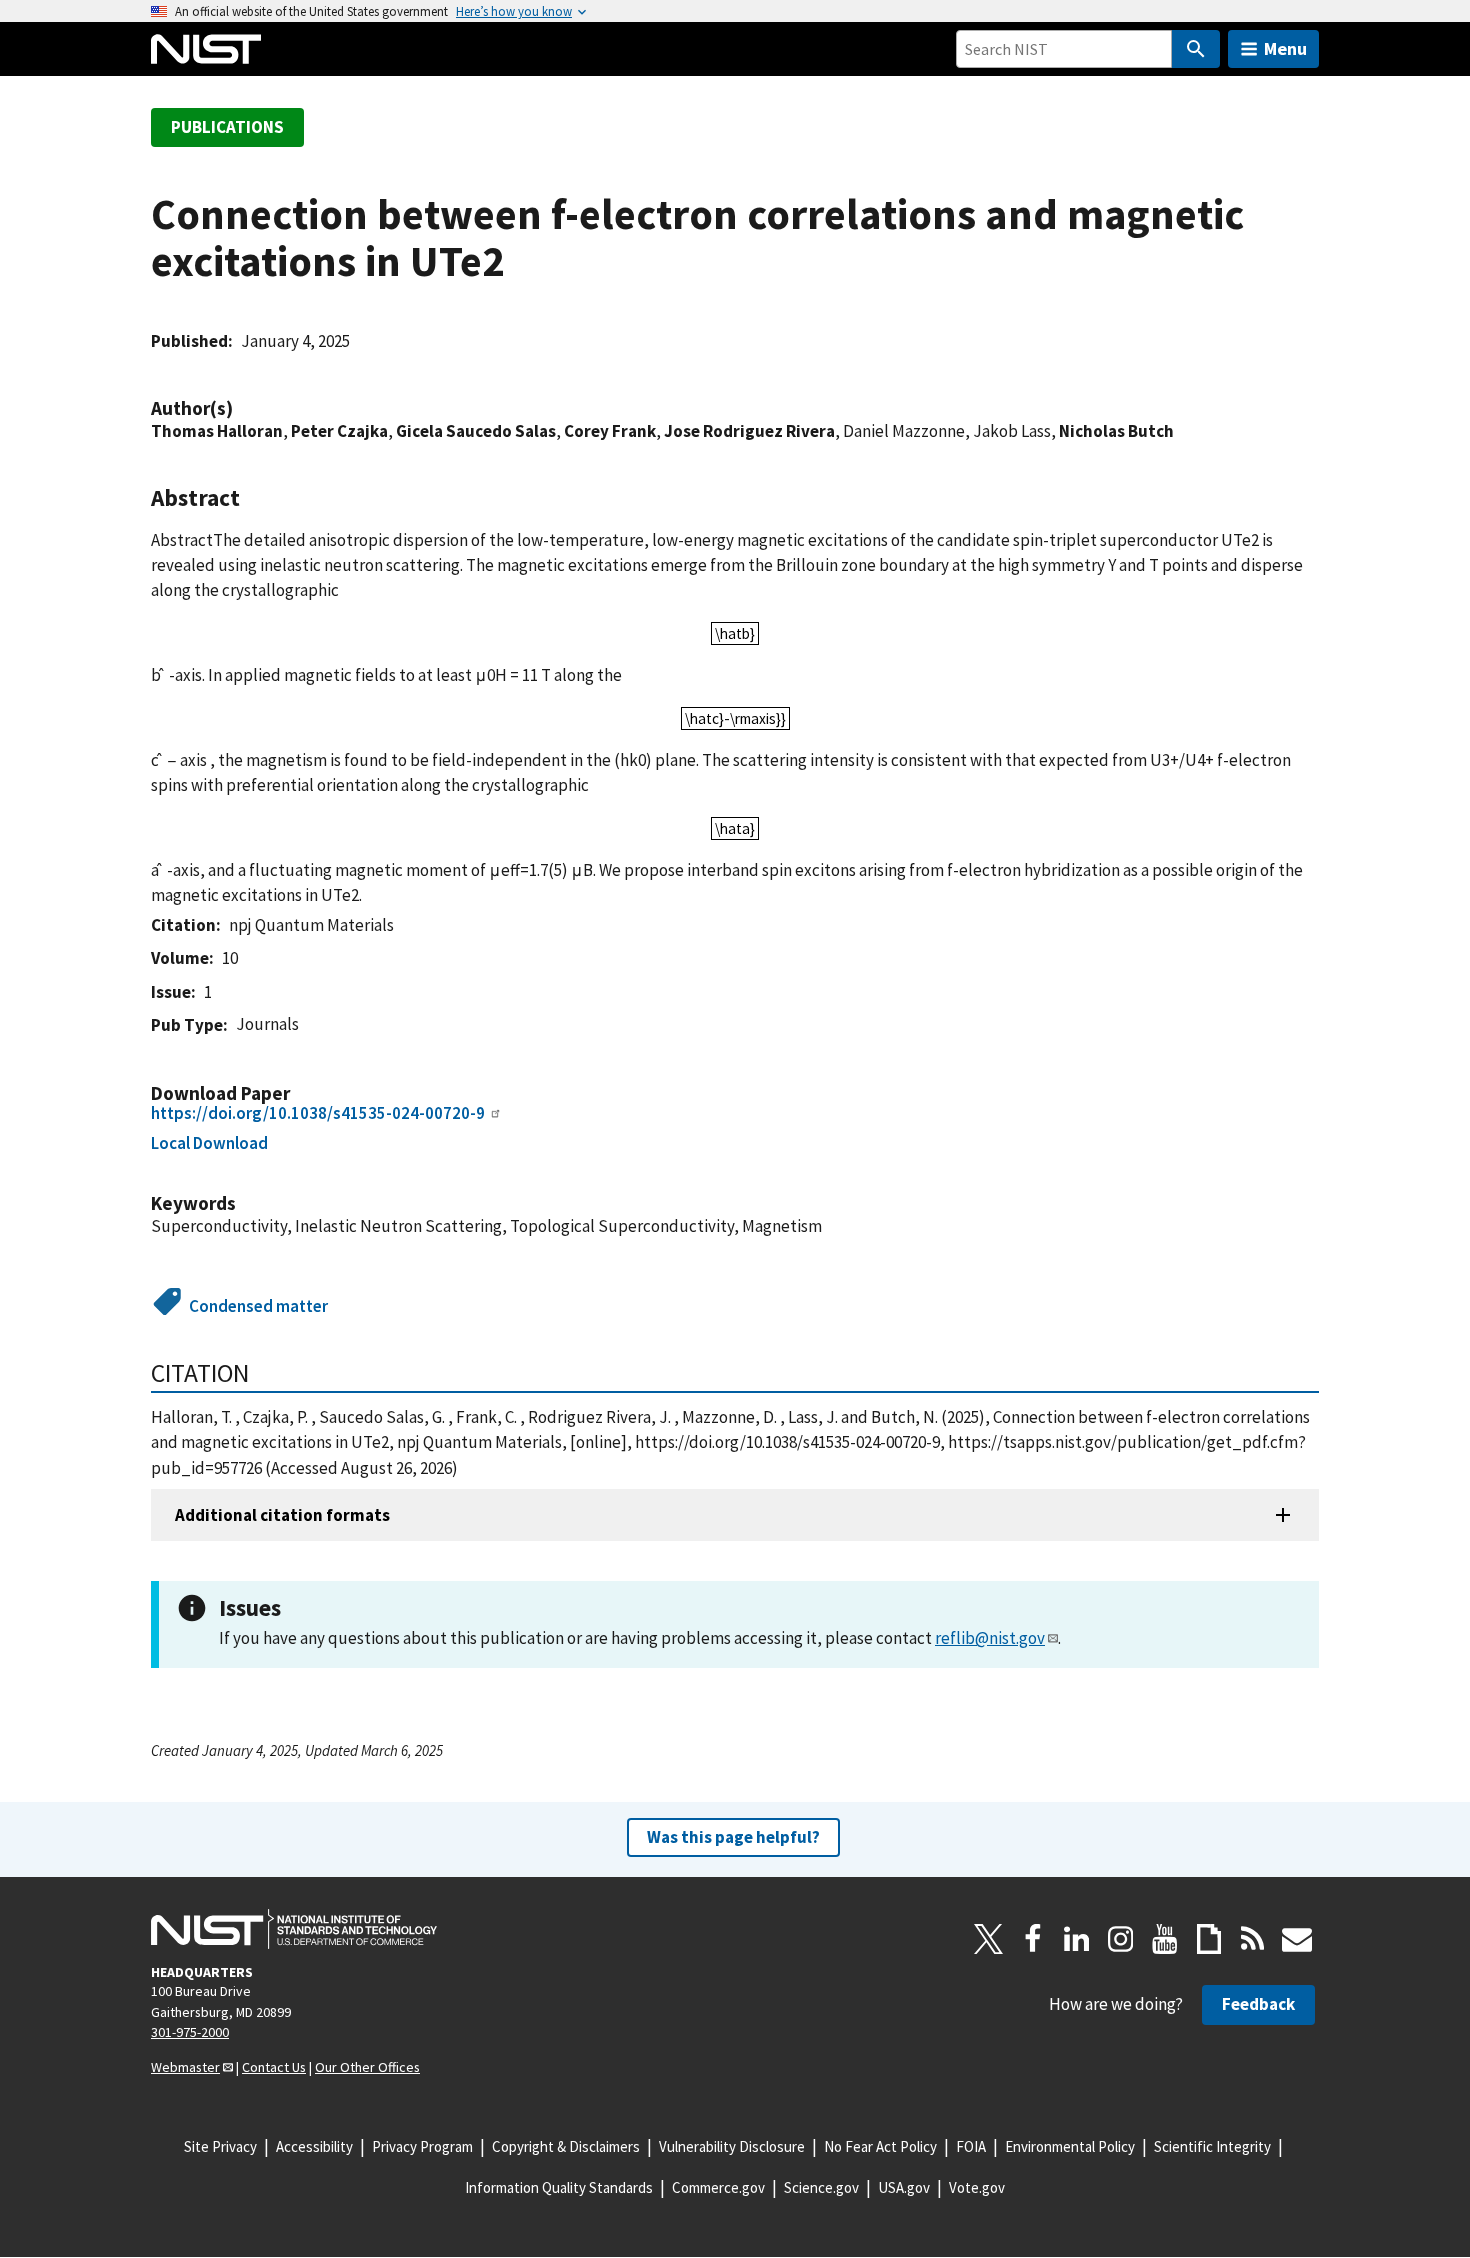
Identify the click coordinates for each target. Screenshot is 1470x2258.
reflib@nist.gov (990, 1638)
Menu (1285, 48)
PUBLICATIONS (227, 127)
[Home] (206, 49)
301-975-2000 (190, 2032)
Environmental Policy (1070, 2146)
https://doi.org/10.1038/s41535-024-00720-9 (318, 1113)
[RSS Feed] (1253, 1939)
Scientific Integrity (1212, 2146)
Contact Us (274, 2067)
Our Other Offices (367, 2067)
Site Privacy (220, 2146)
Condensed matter (258, 1306)
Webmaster (185, 2067)
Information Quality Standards (559, 2187)
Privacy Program (422, 2146)
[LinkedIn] (1077, 1939)
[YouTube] (1165, 1939)
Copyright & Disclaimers (566, 2146)
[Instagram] (1121, 1939)
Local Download (209, 1143)
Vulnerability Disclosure (732, 2146)
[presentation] (735, 633)
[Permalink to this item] (243, 408)
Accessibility (314, 2146)
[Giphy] (1209, 1939)
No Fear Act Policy (880, 2146)
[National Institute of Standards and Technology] (294, 1929)
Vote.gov (977, 2187)
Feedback (1258, 2004)
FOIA (971, 2146)
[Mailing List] (1297, 1939)
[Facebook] (1033, 1939)
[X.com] (989, 1939)
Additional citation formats (282, 1515)
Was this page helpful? (733, 1837)
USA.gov (904, 2187)
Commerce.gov (718, 2187)
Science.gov (821, 2187)
